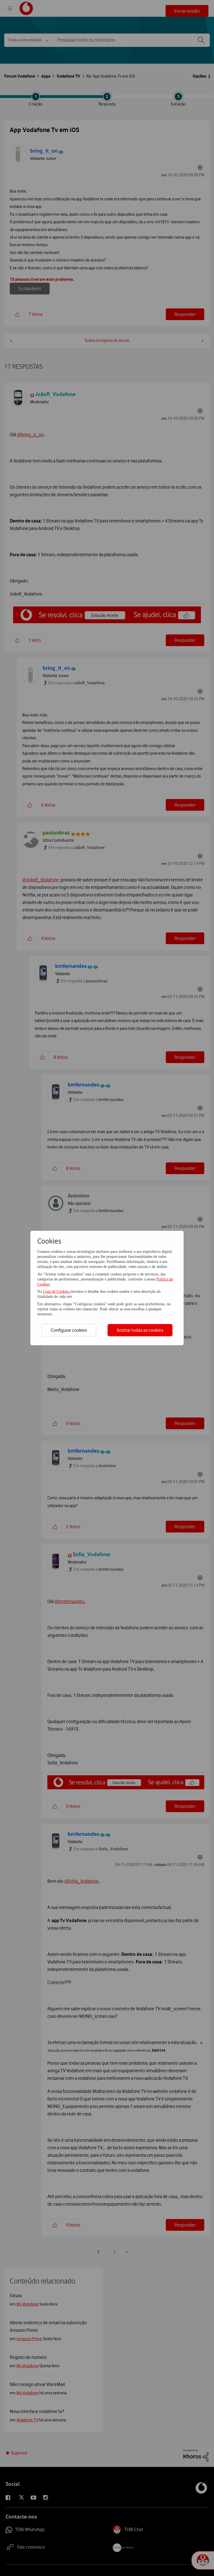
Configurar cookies (69, 1330)
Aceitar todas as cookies (140, 1330)
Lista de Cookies (57, 1291)
